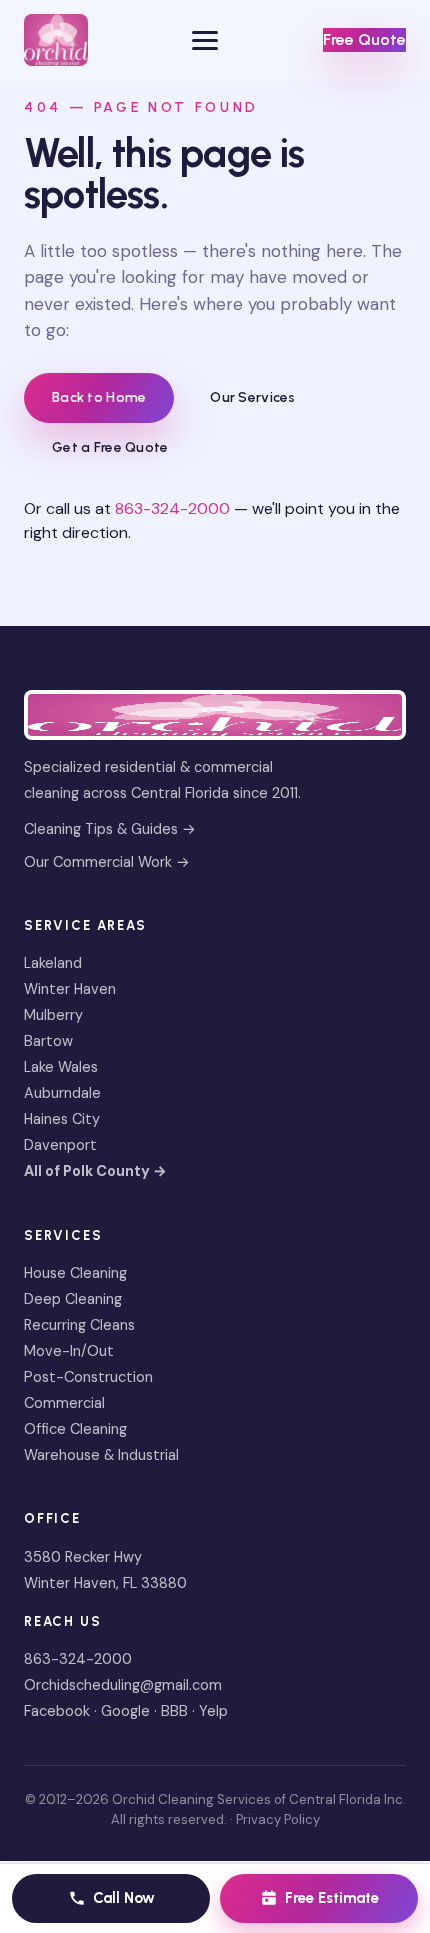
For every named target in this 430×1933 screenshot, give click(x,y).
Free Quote (364, 39)
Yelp (213, 1711)
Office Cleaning (75, 1429)
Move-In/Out (69, 1351)
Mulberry (53, 1015)
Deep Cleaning (73, 1299)
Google (125, 1711)
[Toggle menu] (205, 40)
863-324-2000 (172, 508)
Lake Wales (61, 1067)
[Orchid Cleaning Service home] (56, 40)
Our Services (252, 397)
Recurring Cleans (79, 1325)
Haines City (62, 1119)
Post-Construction (88, 1377)
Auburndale (62, 1093)
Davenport (60, 1145)
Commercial (64, 1403)
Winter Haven (70, 989)
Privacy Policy (278, 1819)
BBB (174, 1711)
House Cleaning (75, 1273)
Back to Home (99, 397)
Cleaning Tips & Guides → (110, 829)
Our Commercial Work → (107, 862)
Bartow (48, 1041)
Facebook (57, 1711)
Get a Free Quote (110, 447)
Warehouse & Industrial (101, 1455)
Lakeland (53, 963)
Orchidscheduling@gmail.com (123, 1685)
